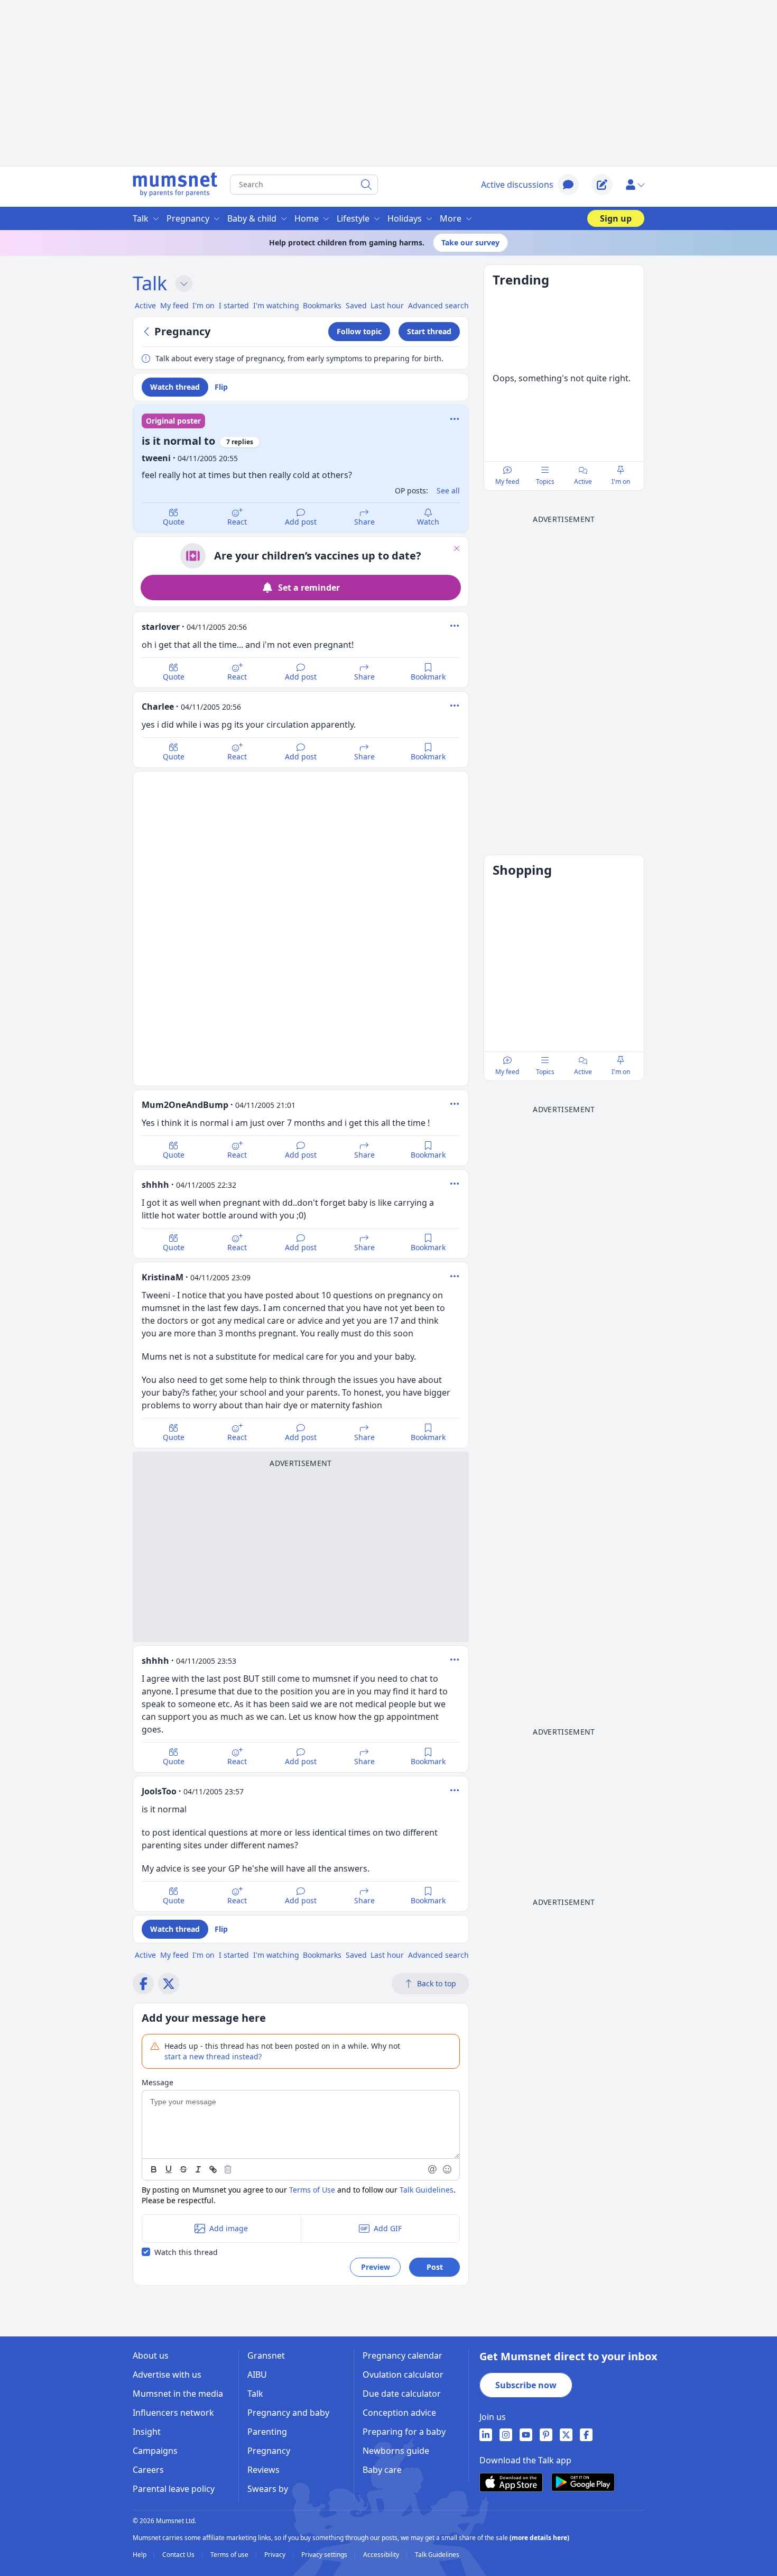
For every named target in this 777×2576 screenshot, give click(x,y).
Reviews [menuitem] (263, 2470)
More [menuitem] (451, 218)
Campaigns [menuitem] (155, 2451)
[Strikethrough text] (183, 2169)
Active (583, 482)
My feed (507, 482)
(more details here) (539, 2538)
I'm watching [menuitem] (276, 305)
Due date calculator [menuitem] (402, 2394)
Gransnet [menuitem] (266, 2355)
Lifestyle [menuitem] (353, 218)
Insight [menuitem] (147, 2432)
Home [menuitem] (307, 218)
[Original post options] (455, 419)
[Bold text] (154, 2169)
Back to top (437, 1983)
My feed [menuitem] (174, 305)
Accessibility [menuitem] (382, 2555)
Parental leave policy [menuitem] (174, 2489)
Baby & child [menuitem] (252, 218)
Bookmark (428, 677)
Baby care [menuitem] (382, 2470)
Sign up (616, 218)
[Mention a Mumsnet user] (433, 2169)
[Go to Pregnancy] (148, 332)
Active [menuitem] (145, 305)
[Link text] (213, 2169)
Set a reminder (309, 588)
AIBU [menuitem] (257, 2375)
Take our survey (470, 242)
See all (448, 491)
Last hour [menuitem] (387, 305)
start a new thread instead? (213, 2056)
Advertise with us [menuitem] (167, 2375)
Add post (301, 522)
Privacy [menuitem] (276, 2555)
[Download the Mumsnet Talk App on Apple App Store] (511, 2482)
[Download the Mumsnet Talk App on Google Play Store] (583, 2482)
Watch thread (175, 387)
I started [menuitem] (234, 305)
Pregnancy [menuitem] (188, 218)
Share (364, 522)
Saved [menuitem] (356, 305)
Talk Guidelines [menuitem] (437, 2555)
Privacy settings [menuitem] (325, 2555)
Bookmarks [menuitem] (322, 305)
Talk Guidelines (427, 2190)
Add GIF (388, 2228)
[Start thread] (602, 185)
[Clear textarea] (228, 2169)
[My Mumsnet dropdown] (635, 185)
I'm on (621, 482)
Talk (150, 283)
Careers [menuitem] (148, 2470)
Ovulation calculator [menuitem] (403, 2375)
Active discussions (517, 185)
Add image (229, 2228)
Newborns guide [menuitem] (396, 2451)
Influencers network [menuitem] (173, 2413)
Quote (174, 522)
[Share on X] (169, 1984)
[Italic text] (198, 2169)
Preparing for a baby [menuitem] (404, 2432)
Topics (545, 482)
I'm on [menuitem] (203, 305)
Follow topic (359, 331)
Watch (428, 522)
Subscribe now (526, 2385)
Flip (221, 387)
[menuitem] (486, 2435)
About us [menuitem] (151, 2355)
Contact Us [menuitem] (179, 2555)
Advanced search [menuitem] (438, 305)
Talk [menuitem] (141, 218)
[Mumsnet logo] (175, 185)
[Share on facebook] (143, 1984)
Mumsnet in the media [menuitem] (178, 2394)
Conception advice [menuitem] (399, 2413)
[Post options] (455, 626)
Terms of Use (312, 2190)
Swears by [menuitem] (268, 2489)
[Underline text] (169, 2169)
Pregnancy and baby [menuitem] (288, 2413)
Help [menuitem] (140, 2555)
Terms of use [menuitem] (230, 2555)
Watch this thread (186, 2252)
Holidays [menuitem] (405, 218)
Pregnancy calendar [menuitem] (403, 2355)
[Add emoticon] (448, 2169)
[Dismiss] (457, 548)
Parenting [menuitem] (267, 2432)
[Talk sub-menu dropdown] (184, 283)
